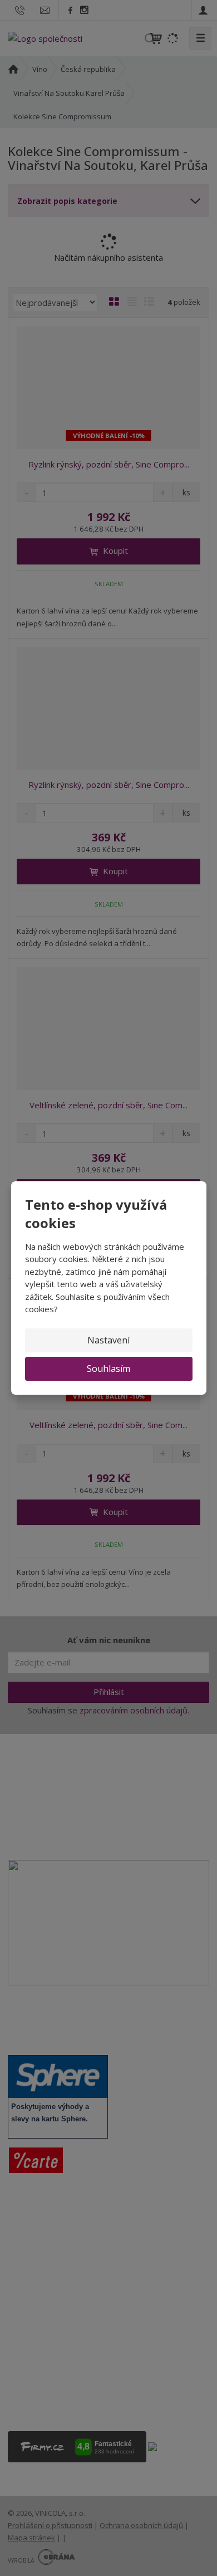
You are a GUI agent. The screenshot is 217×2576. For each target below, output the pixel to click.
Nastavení (108, 1340)
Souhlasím (108, 1369)
